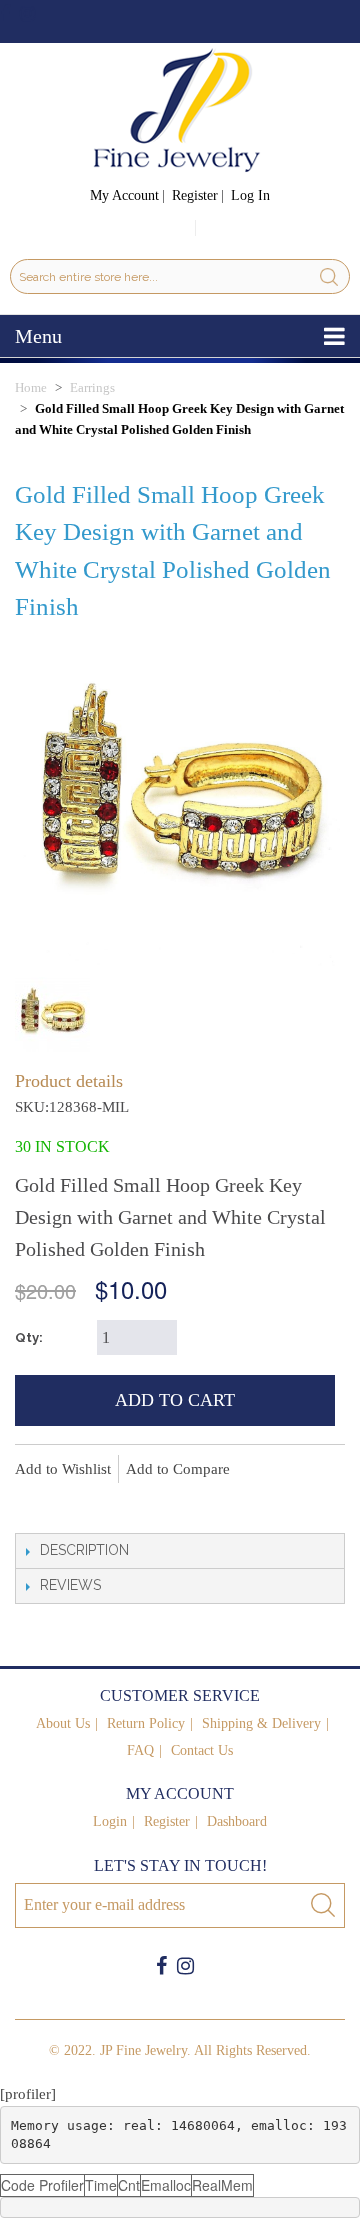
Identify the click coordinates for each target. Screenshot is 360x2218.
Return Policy (146, 1723)
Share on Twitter (115, 1503)
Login (110, 1821)
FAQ (140, 1750)
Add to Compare (178, 1469)
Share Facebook (75, 1503)
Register (195, 195)
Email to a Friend (35, 1503)
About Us (63, 1723)
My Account (124, 195)
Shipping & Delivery (261, 1723)
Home (31, 387)
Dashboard (237, 1821)
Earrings (92, 387)
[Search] (329, 276)
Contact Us (202, 1750)
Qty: (29, 1337)
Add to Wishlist (63, 1469)
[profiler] (28, 2094)
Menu (38, 336)
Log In (250, 195)
